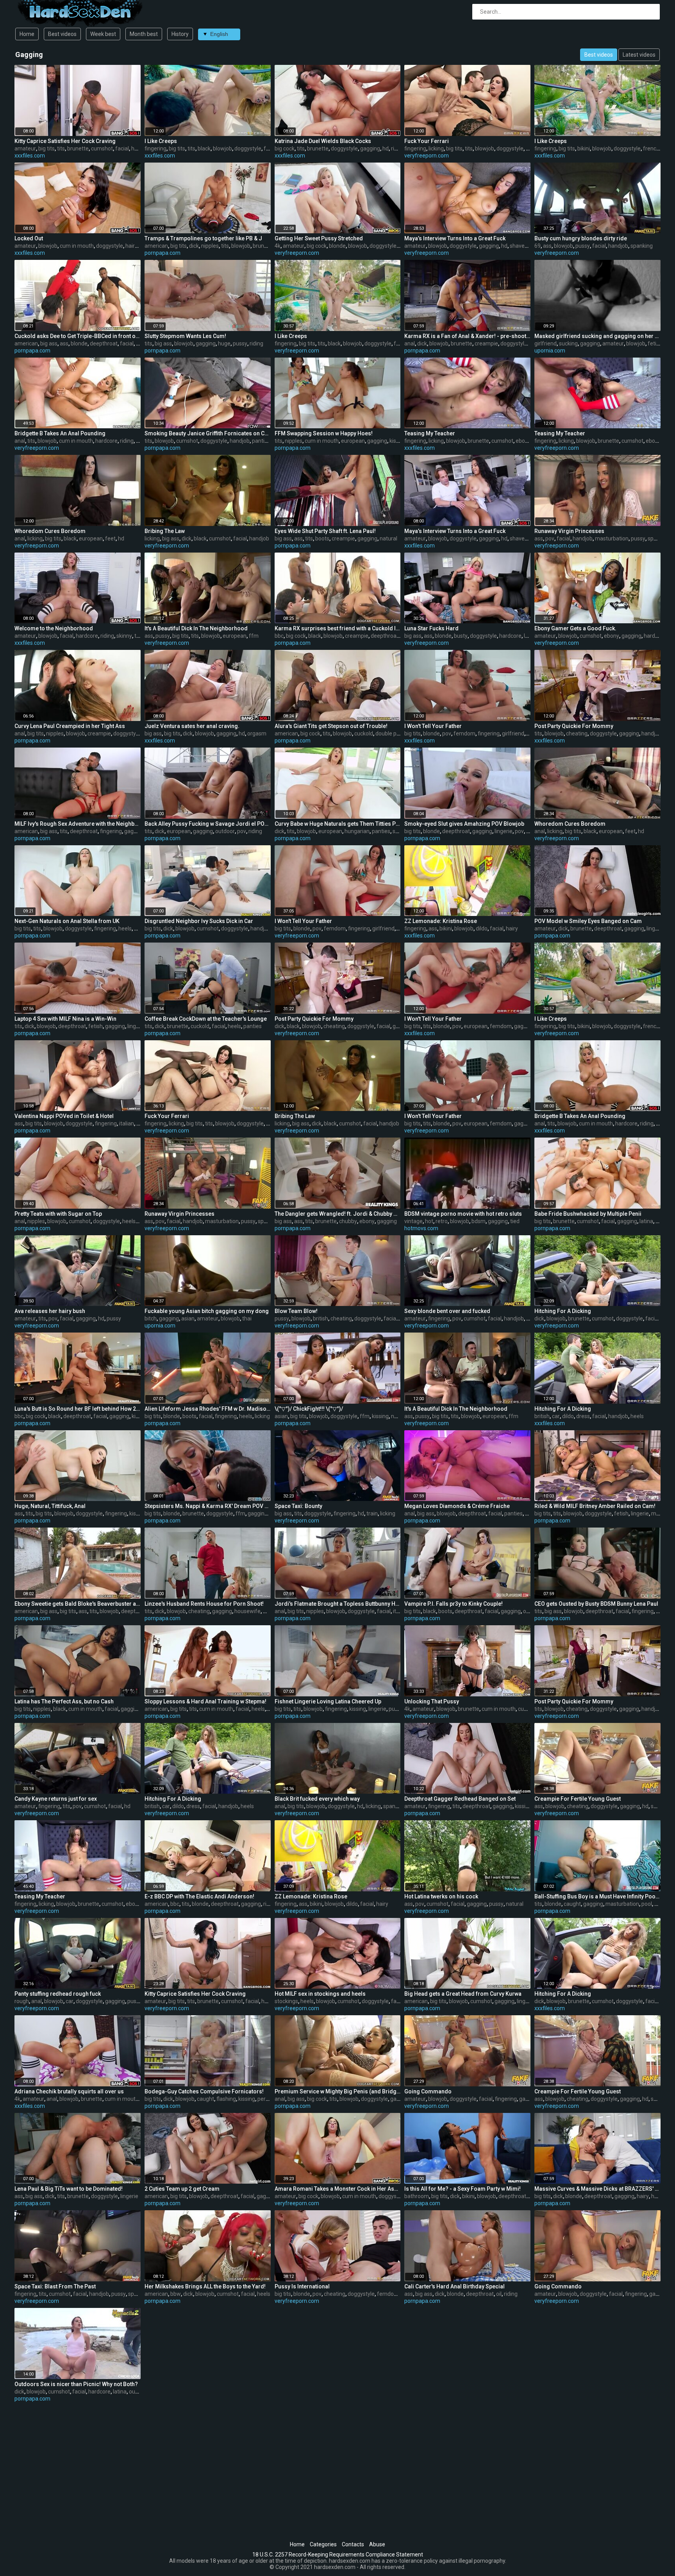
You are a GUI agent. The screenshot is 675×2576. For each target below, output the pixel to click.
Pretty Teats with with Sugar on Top (58, 1214)
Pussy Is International (302, 2286)
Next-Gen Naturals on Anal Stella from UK (67, 921)
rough (22, 2001)
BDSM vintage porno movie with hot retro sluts (463, 1214)
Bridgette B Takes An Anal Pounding (60, 433)
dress (583, 1416)
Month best (144, 34)
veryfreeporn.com (427, 156)
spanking (642, 246)
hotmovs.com (421, 1228)
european (353, 441)
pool (647, 1904)
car (556, 1416)
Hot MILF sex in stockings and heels (320, 1994)
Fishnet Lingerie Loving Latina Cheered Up (328, 1701)
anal (410, 343)
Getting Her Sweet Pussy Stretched (319, 238)
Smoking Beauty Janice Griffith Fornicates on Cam (208, 433)
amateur (25, 148)
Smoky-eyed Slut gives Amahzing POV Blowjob (464, 824)
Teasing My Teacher (430, 433)
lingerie (504, 831)
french (651, 148)
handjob (618, 246)
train (372, 1513)
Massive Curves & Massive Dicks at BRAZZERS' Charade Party (597, 2189)
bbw (176, 2294)
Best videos (62, 34)
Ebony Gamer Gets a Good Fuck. (575, 628)
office (530, 1611)
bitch (151, 1318)
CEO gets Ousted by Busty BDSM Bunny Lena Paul (596, 1604)
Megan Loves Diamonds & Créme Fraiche (457, 1506)
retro (442, 1221)
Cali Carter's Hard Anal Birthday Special (454, 2286)
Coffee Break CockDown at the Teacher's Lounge (206, 1019)
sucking (568, 343)
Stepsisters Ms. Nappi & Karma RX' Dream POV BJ (208, 1506)
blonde (337, 246)
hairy (131, 246)
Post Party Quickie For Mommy (574, 726)
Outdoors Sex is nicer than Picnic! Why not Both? (76, 2384)
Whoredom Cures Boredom (50, 531)
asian (188, 1318)
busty (461, 636)
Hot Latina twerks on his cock (441, 1896)
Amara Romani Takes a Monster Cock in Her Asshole (338, 2189)
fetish (655, 343)
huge (224, 343)
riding (398, 148)
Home (27, 34)
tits (61, 148)
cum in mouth (77, 246)
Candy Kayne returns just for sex (56, 1799)
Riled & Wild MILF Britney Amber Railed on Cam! (595, 1506)
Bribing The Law (165, 531)
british (321, 1318)
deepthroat (104, 343)
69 (537, 246)
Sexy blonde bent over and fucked (447, 1311)
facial (122, 148)
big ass (49, 343)
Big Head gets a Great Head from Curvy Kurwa (463, 1994)
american (156, 246)
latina (646, 1221)
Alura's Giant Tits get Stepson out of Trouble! (331, 726)
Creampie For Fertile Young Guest (578, 1799)
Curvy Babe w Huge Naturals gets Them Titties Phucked (338, 824)
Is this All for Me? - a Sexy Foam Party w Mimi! (462, 2189)
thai (247, 1318)
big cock (285, 148)
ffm (254, 636)
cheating (577, 733)
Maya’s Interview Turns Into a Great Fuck (455, 238)
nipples (210, 246)
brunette (78, 148)
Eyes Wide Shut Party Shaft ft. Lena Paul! (325, 531)
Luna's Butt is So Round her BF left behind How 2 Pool (78, 1409)
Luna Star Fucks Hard (431, 628)
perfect (267, 2099)
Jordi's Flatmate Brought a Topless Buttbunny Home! (338, 1604)
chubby (348, 1221)
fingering (155, 148)
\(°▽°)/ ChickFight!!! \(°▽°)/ (309, 1409)
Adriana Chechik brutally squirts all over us (69, 2091)
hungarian (357, 831)
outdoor (225, 831)
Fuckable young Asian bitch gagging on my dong (207, 1311)
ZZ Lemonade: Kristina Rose (441, 921)
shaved (519, 246)
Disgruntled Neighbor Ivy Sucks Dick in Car (199, 921)
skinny (124, 636)
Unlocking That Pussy (432, 1701)
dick (194, 246)
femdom (464, 733)
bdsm (479, 1221)
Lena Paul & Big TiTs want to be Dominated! (69, 2189)
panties (261, 441)
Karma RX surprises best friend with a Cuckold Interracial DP (338, 628)
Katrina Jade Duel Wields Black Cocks (323, 141)
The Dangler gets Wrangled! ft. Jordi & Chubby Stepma (338, 1214)
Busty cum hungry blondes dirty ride (581, 238)
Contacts (353, 2544)
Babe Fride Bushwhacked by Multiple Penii (588, 1214)
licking (436, 148)
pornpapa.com (162, 253)
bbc (279, 636)
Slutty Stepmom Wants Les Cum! (185, 336)
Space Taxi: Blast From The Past (55, 2286)
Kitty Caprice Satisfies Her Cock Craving (65, 141)
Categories (323, 2544)
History (180, 34)
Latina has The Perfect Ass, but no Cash (64, 1701)
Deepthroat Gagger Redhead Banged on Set (460, 1799)
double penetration (399, 733)
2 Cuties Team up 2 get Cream (182, 2189)
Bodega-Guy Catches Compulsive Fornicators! (204, 2091)
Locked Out (29, 238)
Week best (103, 34)
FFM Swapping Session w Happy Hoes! (324, 433)
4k (278, 246)
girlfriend (546, 343)
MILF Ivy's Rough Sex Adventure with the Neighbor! (78, 824)
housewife (247, 1611)
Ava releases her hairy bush (50, 1311)
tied (515, 1221)
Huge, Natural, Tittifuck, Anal (50, 1506)
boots (322, 538)
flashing (226, 2099)
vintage (413, 1221)
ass (547, 246)
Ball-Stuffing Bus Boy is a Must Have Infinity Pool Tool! (597, 1896)
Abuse (377, 2544)
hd (386, 148)
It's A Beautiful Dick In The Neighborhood (196, 628)
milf (656, 1513)
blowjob (222, 148)
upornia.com (550, 351)
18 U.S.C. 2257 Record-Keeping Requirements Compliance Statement (338, 2555)
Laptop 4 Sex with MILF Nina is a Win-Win (65, 1019)
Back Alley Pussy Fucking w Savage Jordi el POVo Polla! (208, 824)
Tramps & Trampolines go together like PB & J (203, 238)
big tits (46, 148)
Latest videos (639, 55)
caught (572, 1904)
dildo (482, 928)
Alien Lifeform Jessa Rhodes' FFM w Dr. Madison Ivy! (208, 1409)
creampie (486, 343)
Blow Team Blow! (296, 1311)
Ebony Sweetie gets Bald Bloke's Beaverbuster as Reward (78, 1604)
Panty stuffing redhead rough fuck (58, 1994)
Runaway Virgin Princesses (569, 531)
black (204, 148)
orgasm (257, 733)
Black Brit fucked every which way (317, 1799)
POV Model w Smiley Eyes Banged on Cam (588, 921)
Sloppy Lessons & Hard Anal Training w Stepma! (205, 1701)
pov (550, 538)
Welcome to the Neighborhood (54, 628)
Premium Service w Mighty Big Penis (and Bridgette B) (338, 2091)
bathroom (417, 2196)
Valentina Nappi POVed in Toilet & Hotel (64, 1116)
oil (499, 2294)
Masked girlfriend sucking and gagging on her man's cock (597, 336)
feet (110, 538)
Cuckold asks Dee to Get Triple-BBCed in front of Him (78, 336)
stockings (286, 2001)
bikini (584, 148)
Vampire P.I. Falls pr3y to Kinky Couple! (454, 1604)
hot (429, 1221)
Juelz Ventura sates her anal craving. (192, 726)
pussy (583, 246)
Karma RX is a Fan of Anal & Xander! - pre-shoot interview (467, 336)
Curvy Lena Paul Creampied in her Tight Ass (70, 726)
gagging (370, 148)
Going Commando (428, 2091)
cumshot (102, 148)
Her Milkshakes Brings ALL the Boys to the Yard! (205, 2286)
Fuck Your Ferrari (427, 141)
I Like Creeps (161, 141)
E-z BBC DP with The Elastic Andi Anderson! (199, 1896)
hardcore (106, 441)
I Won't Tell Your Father (433, 726)
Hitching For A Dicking (563, 1311)
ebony (523, 441)
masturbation (612, 538)
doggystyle (248, 148)
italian (127, 1123)
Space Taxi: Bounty (298, 1506)
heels (125, 928)
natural (388, 538)
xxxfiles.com (30, 156)
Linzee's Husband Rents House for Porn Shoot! (204, 1604)
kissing (398, 441)
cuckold (364, 733)
